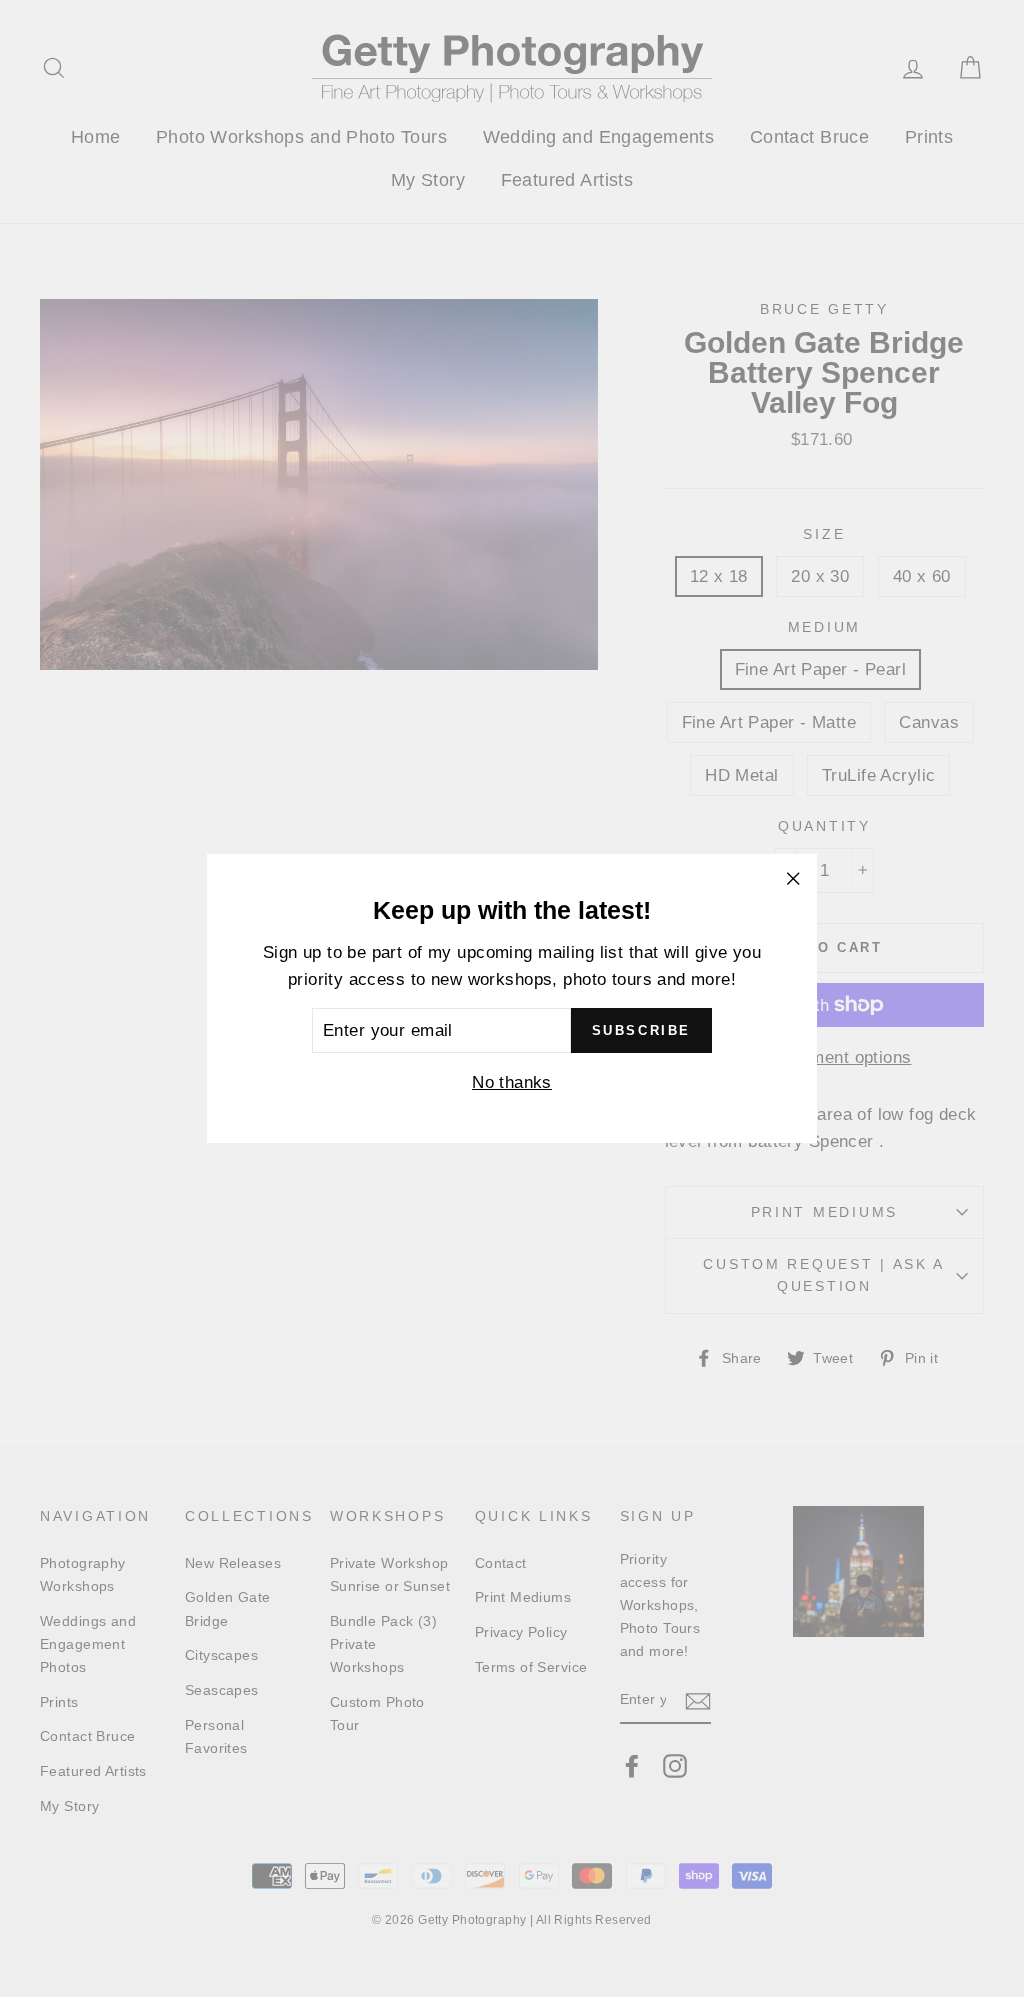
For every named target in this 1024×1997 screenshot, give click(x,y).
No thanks (512, 1082)
